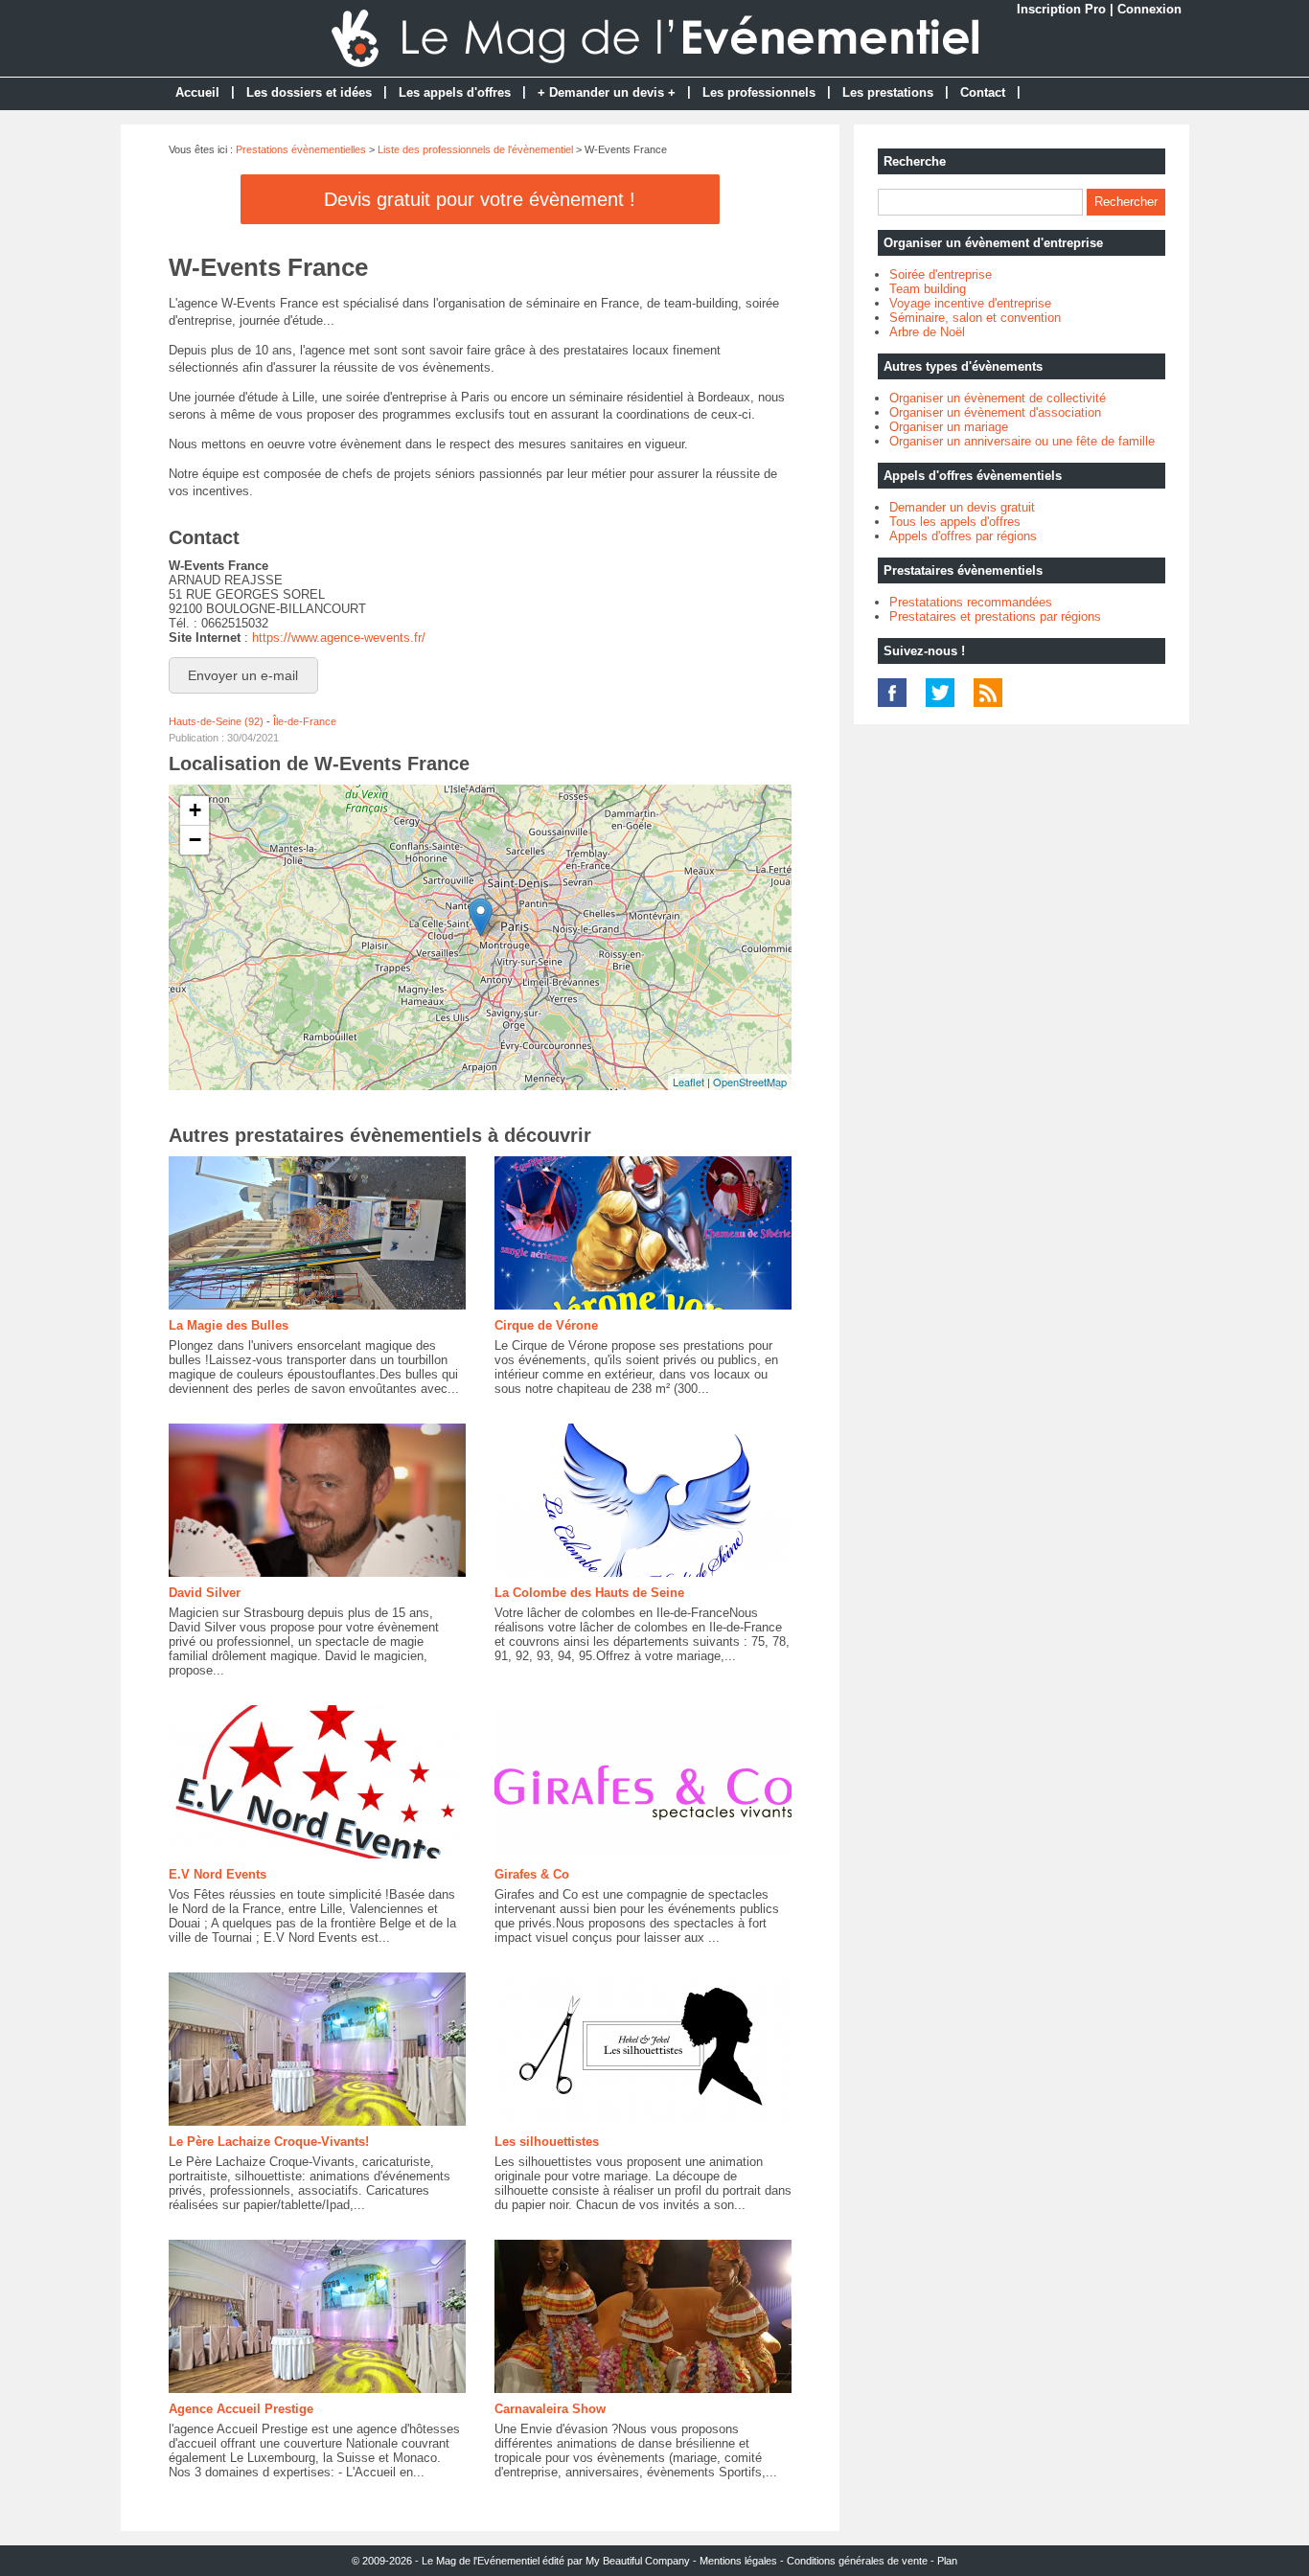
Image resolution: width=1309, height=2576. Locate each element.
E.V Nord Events (218, 1874)
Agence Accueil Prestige (241, 2409)
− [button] (195, 840)
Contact (983, 92)
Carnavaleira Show (550, 2409)
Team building (928, 289)
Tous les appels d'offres (955, 522)
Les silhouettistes (547, 2142)
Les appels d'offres (455, 92)
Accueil (197, 92)
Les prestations (888, 92)
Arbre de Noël (927, 332)
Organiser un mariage (949, 427)
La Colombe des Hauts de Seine (589, 1593)
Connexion (1149, 9)
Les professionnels (759, 92)
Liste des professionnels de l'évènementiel (475, 149)
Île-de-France (305, 721)
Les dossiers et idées (309, 92)
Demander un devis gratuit (962, 507)
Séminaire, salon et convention (975, 318)
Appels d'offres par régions (963, 536)
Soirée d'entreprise (941, 274)
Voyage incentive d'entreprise (970, 303)
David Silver (205, 1593)
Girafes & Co (532, 1874)
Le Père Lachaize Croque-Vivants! (269, 2142)
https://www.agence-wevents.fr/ (339, 638)
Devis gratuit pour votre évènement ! (480, 199)
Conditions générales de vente (857, 2561)
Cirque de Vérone (546, 1325)
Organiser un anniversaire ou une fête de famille (1022, 441)
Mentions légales (738, 2561)
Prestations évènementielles (301, 149)
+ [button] (195, 810)
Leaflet (689, 1082)
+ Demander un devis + (607, 92)
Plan (947, 2561)
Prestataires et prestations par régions (995, 616)
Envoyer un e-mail (243, 675)
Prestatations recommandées (971, 602)
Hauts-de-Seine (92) (216, 721)
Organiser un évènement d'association (995, 412)
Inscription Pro (1061, 9)
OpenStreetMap (750, 1082)
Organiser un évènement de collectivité (998, 398)
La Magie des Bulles (229, 1325)
